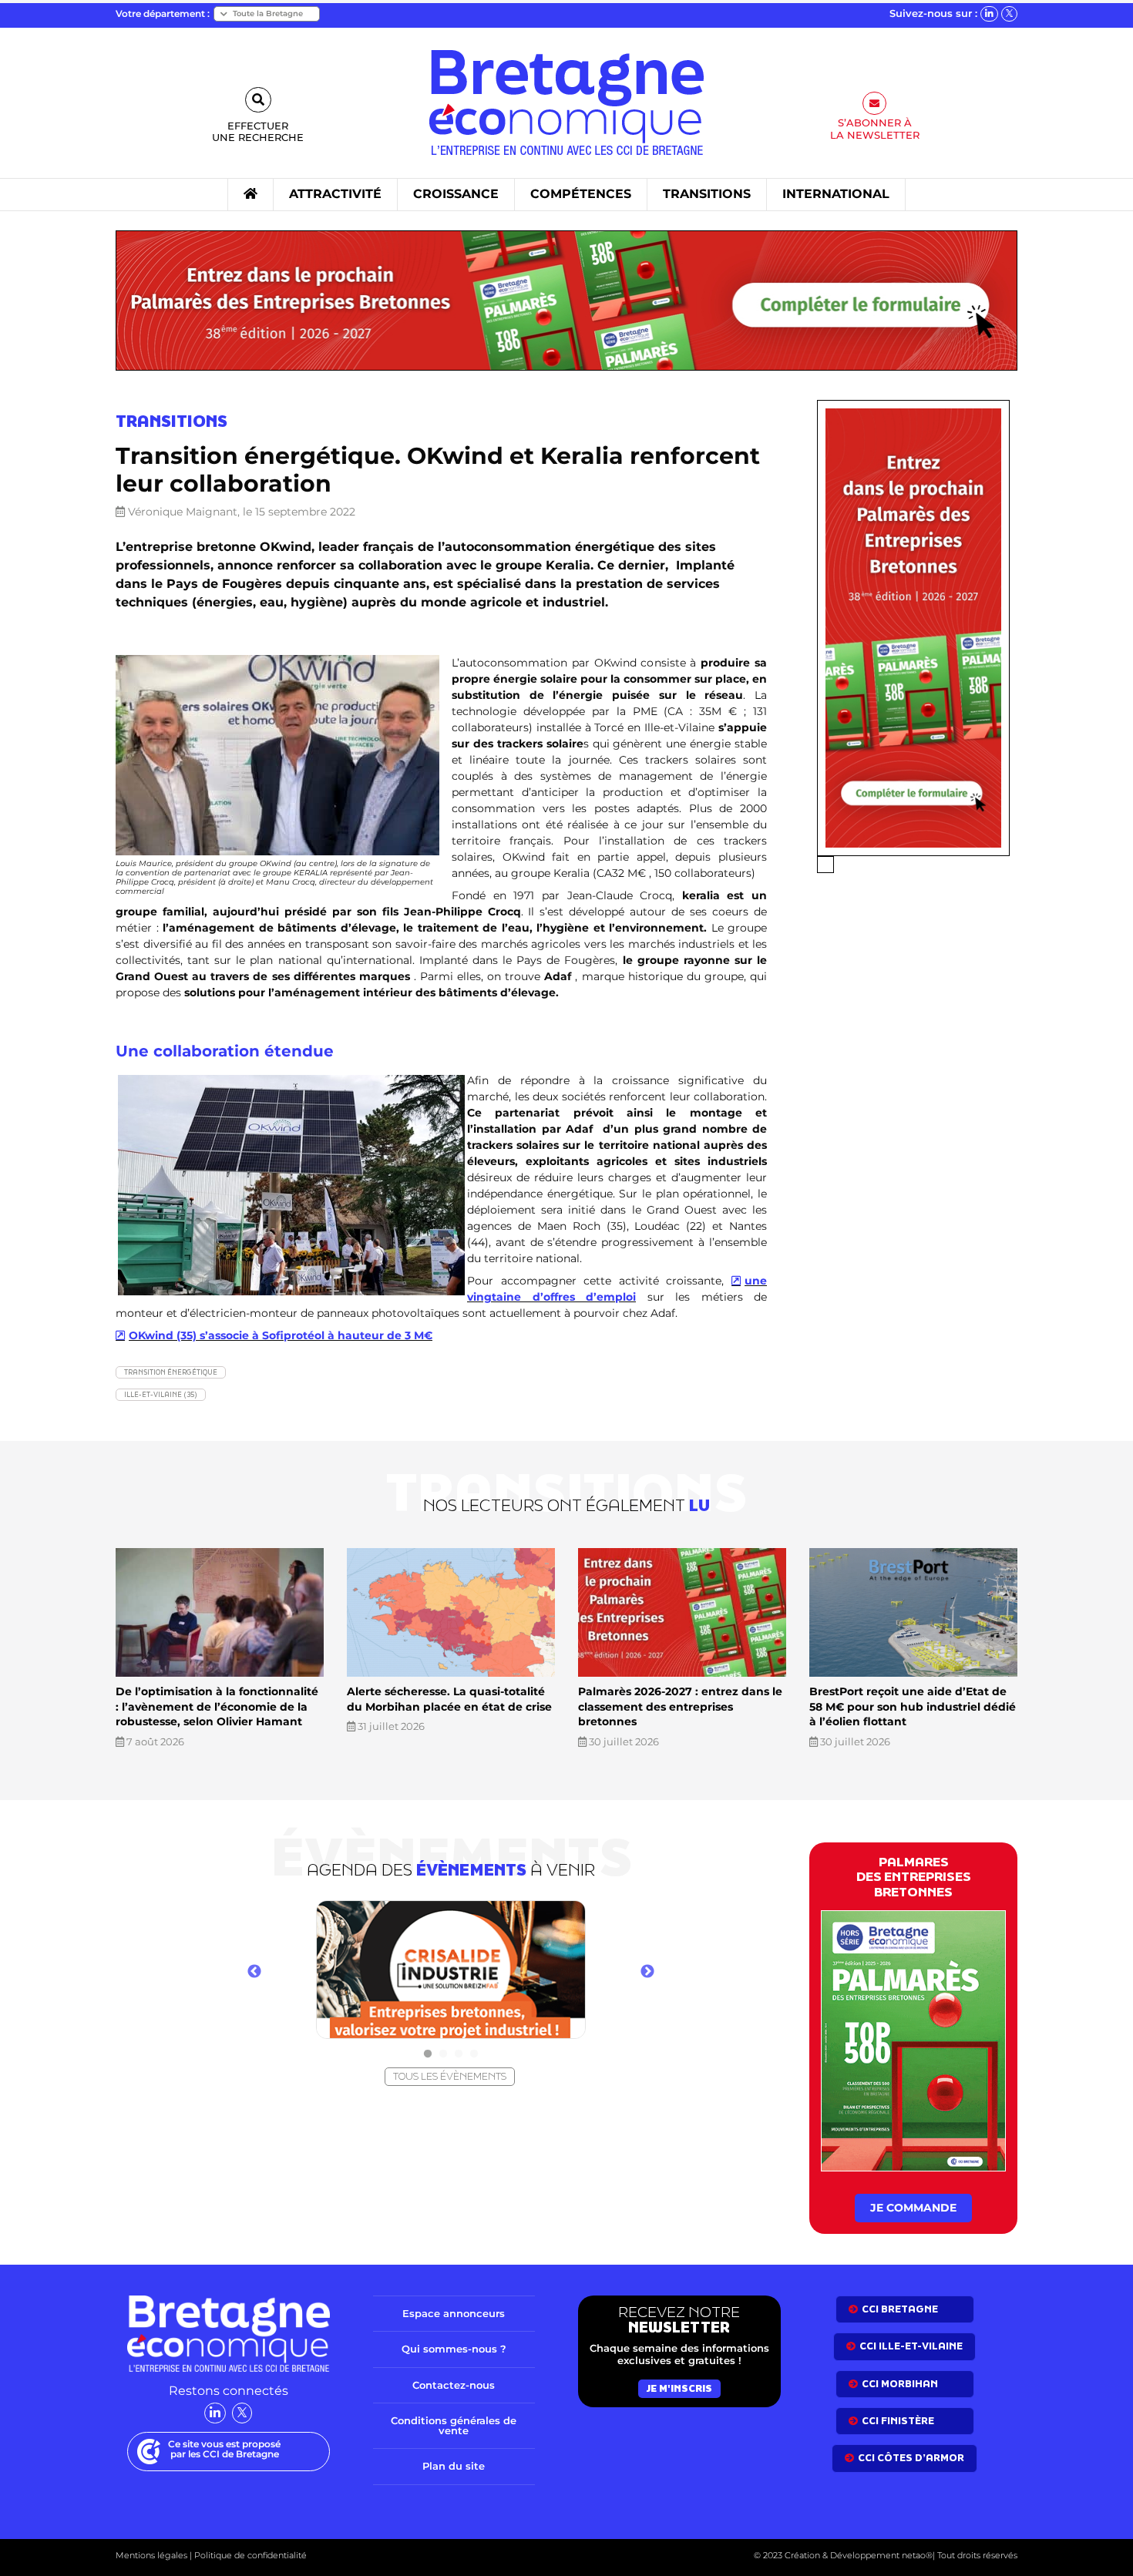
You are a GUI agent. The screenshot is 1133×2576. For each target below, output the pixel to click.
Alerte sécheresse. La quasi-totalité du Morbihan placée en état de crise (449, 1699)
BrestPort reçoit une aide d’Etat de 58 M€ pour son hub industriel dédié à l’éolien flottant (913, 1706)
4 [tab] (474, 2054)
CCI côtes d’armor (911, 2458)
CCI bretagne (900, 2309)
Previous (254, 1972)
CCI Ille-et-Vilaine (911, 2346)
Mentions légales (151, 2555)
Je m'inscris (679, 2388)
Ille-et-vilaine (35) (161, 1394)
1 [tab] (428, 2054)
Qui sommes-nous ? (454, 2349)
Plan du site (454, 2466)
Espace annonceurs (454, 2313)
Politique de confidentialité (249, 2555)
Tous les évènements (450, 2076)
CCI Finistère (898, 2421)
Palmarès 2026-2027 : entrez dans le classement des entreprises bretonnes (680, 1706)
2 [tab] (443, 2054)
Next (647, 1972)
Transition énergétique (171, 1372)
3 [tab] (459, 2054)
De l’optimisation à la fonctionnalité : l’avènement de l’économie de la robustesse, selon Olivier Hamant (217, 1706)
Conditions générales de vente (454, 2425)
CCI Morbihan (900, 2384)
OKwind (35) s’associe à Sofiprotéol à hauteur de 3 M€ (281, 1335)
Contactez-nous (454, 2385)
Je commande (913, 2208)
